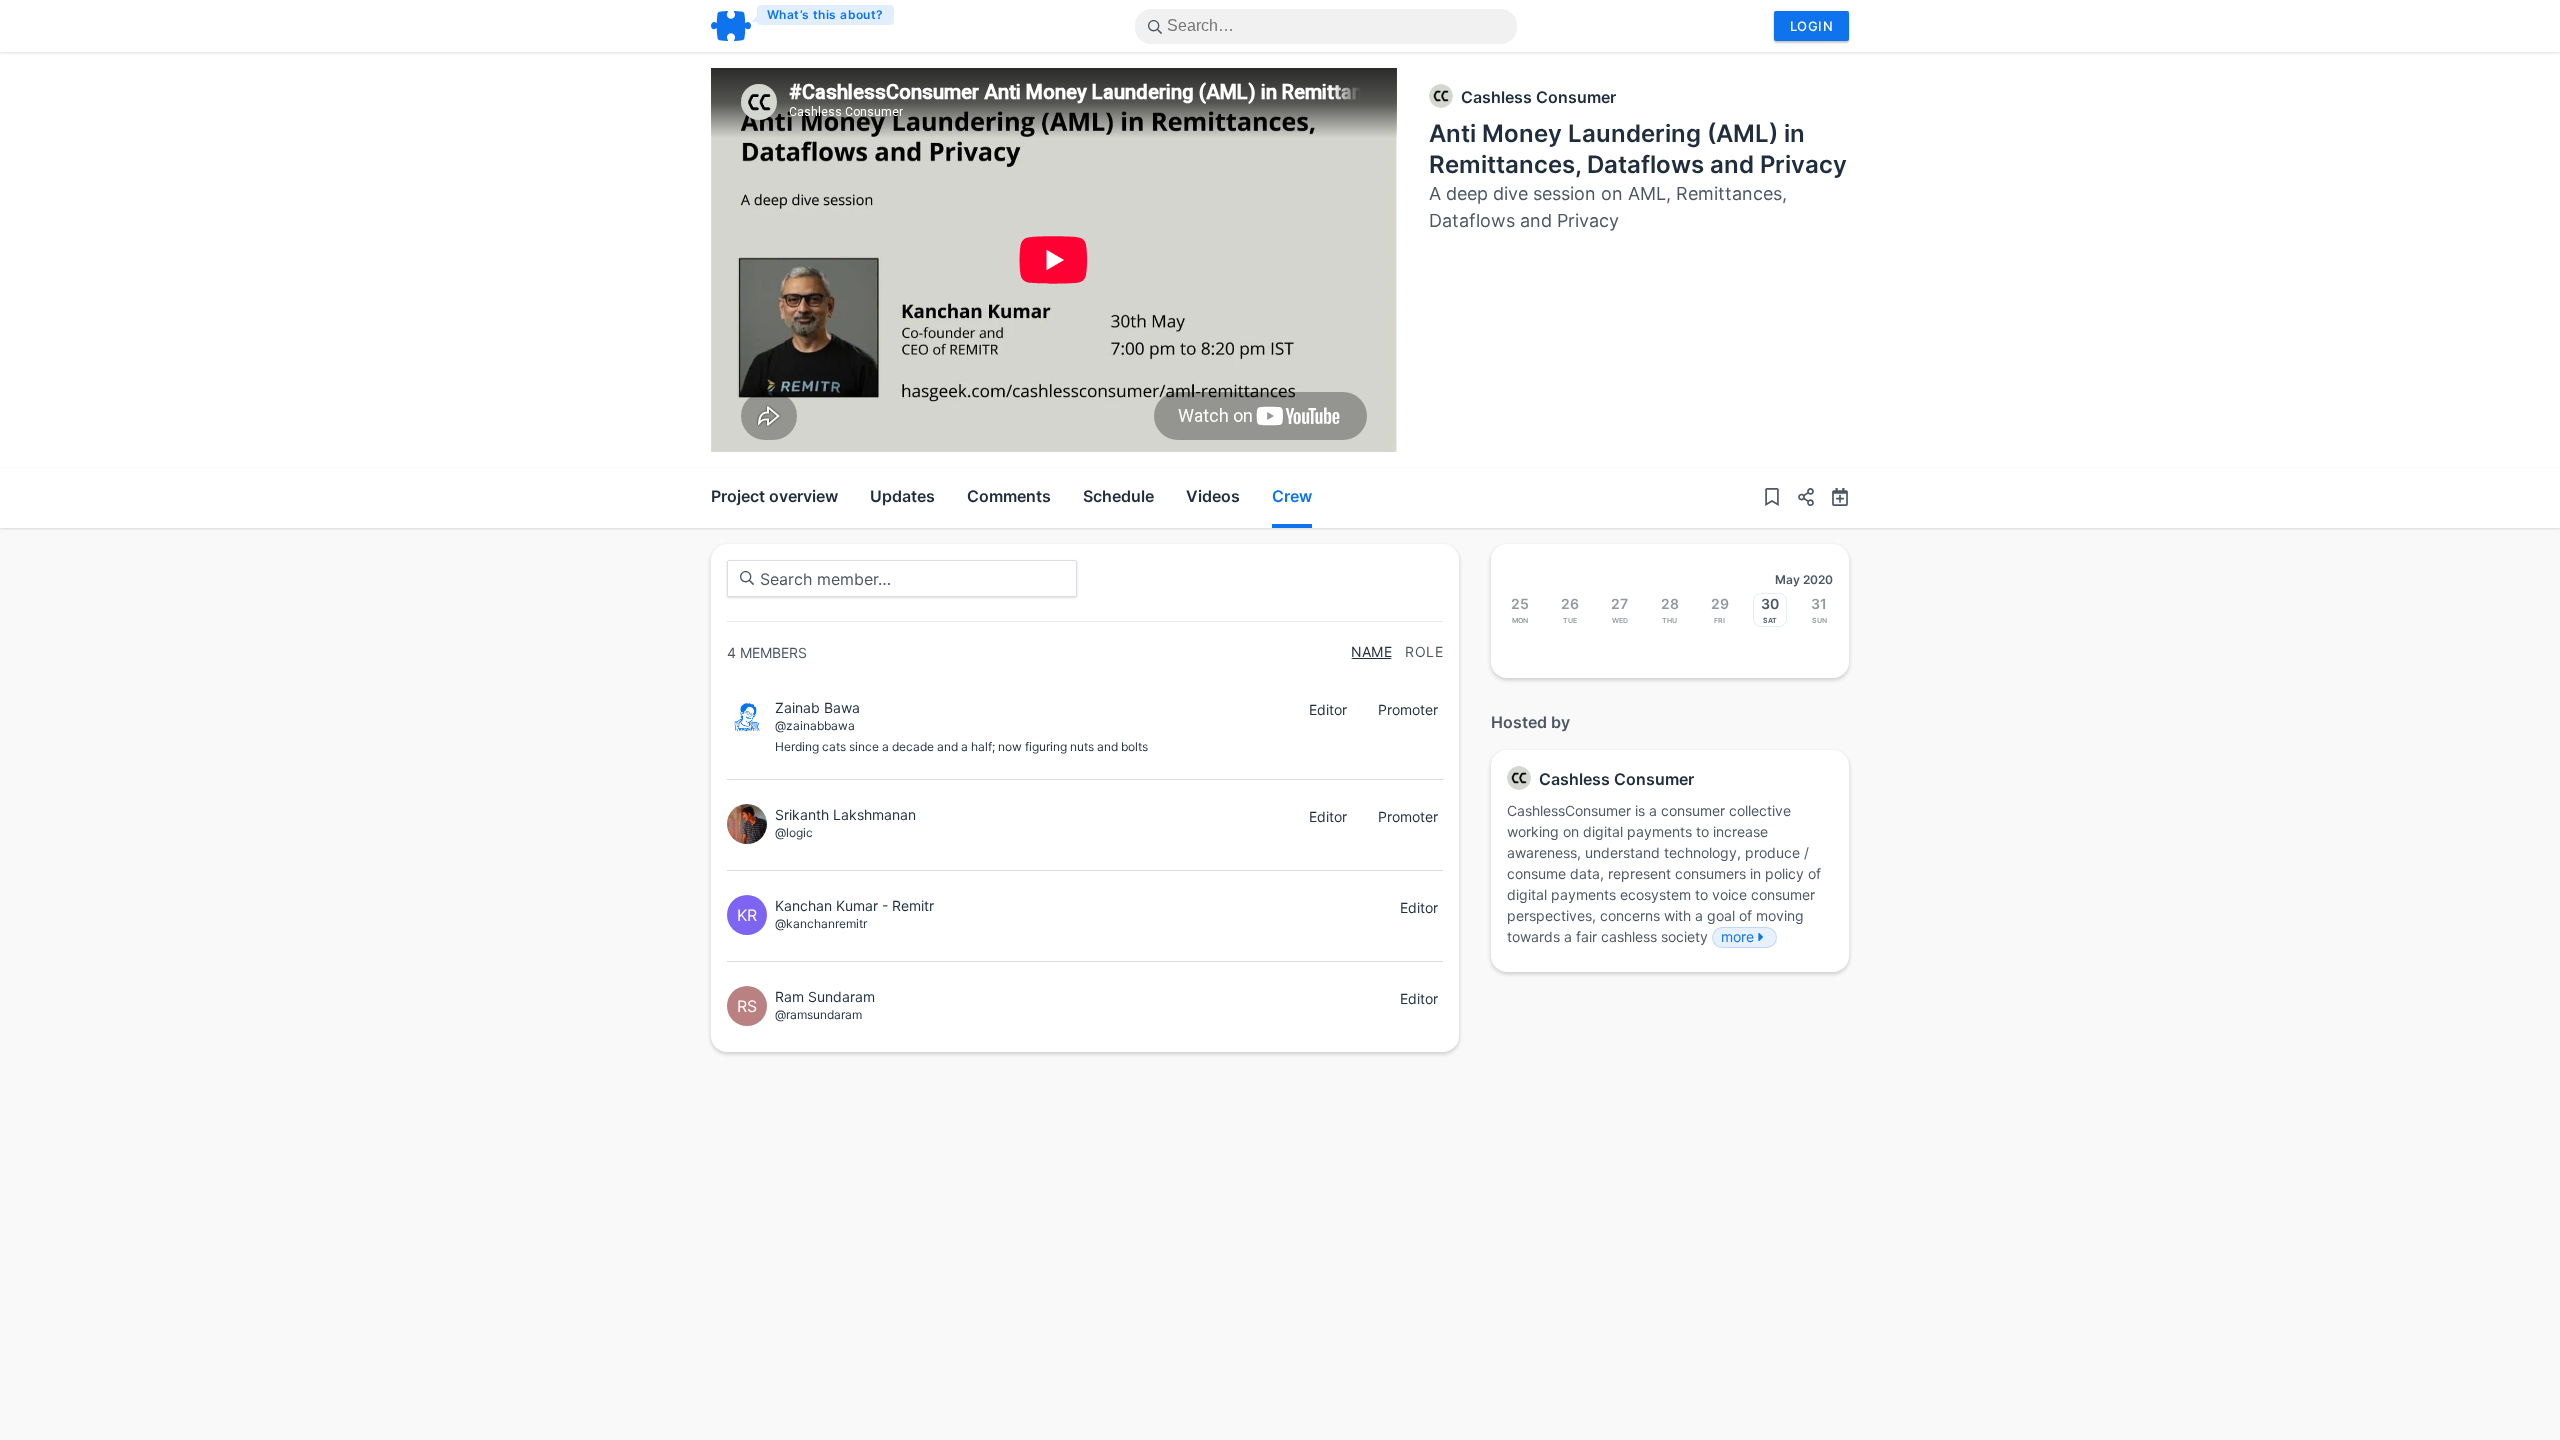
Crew (1292, 496)
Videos (1213, 496)
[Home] (803, 26)
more (1737, 936)
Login (1811, 26)
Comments (1009, 496)
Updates (902, 496)
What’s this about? (825, 14)
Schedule (1118, 496)
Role (1424, 652)
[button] (1798, 498)
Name (1372, 652)
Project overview (774, 496)
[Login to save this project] (1772, 498)
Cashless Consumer (1538, 97)
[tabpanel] (1054, 260)
